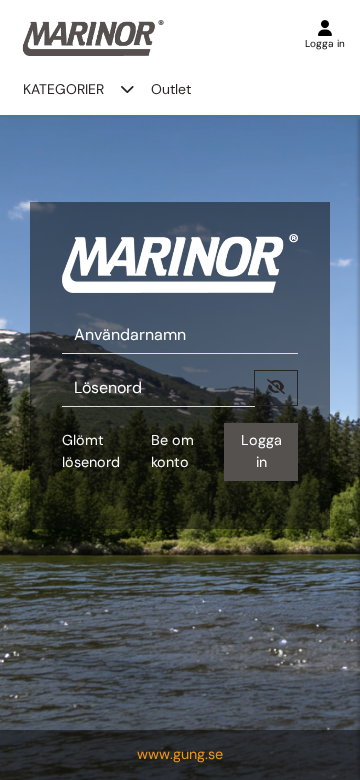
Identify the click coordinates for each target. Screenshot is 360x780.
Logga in (261, 451)
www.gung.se (180, 754)
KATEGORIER (63, 89)
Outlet (171, 89)
